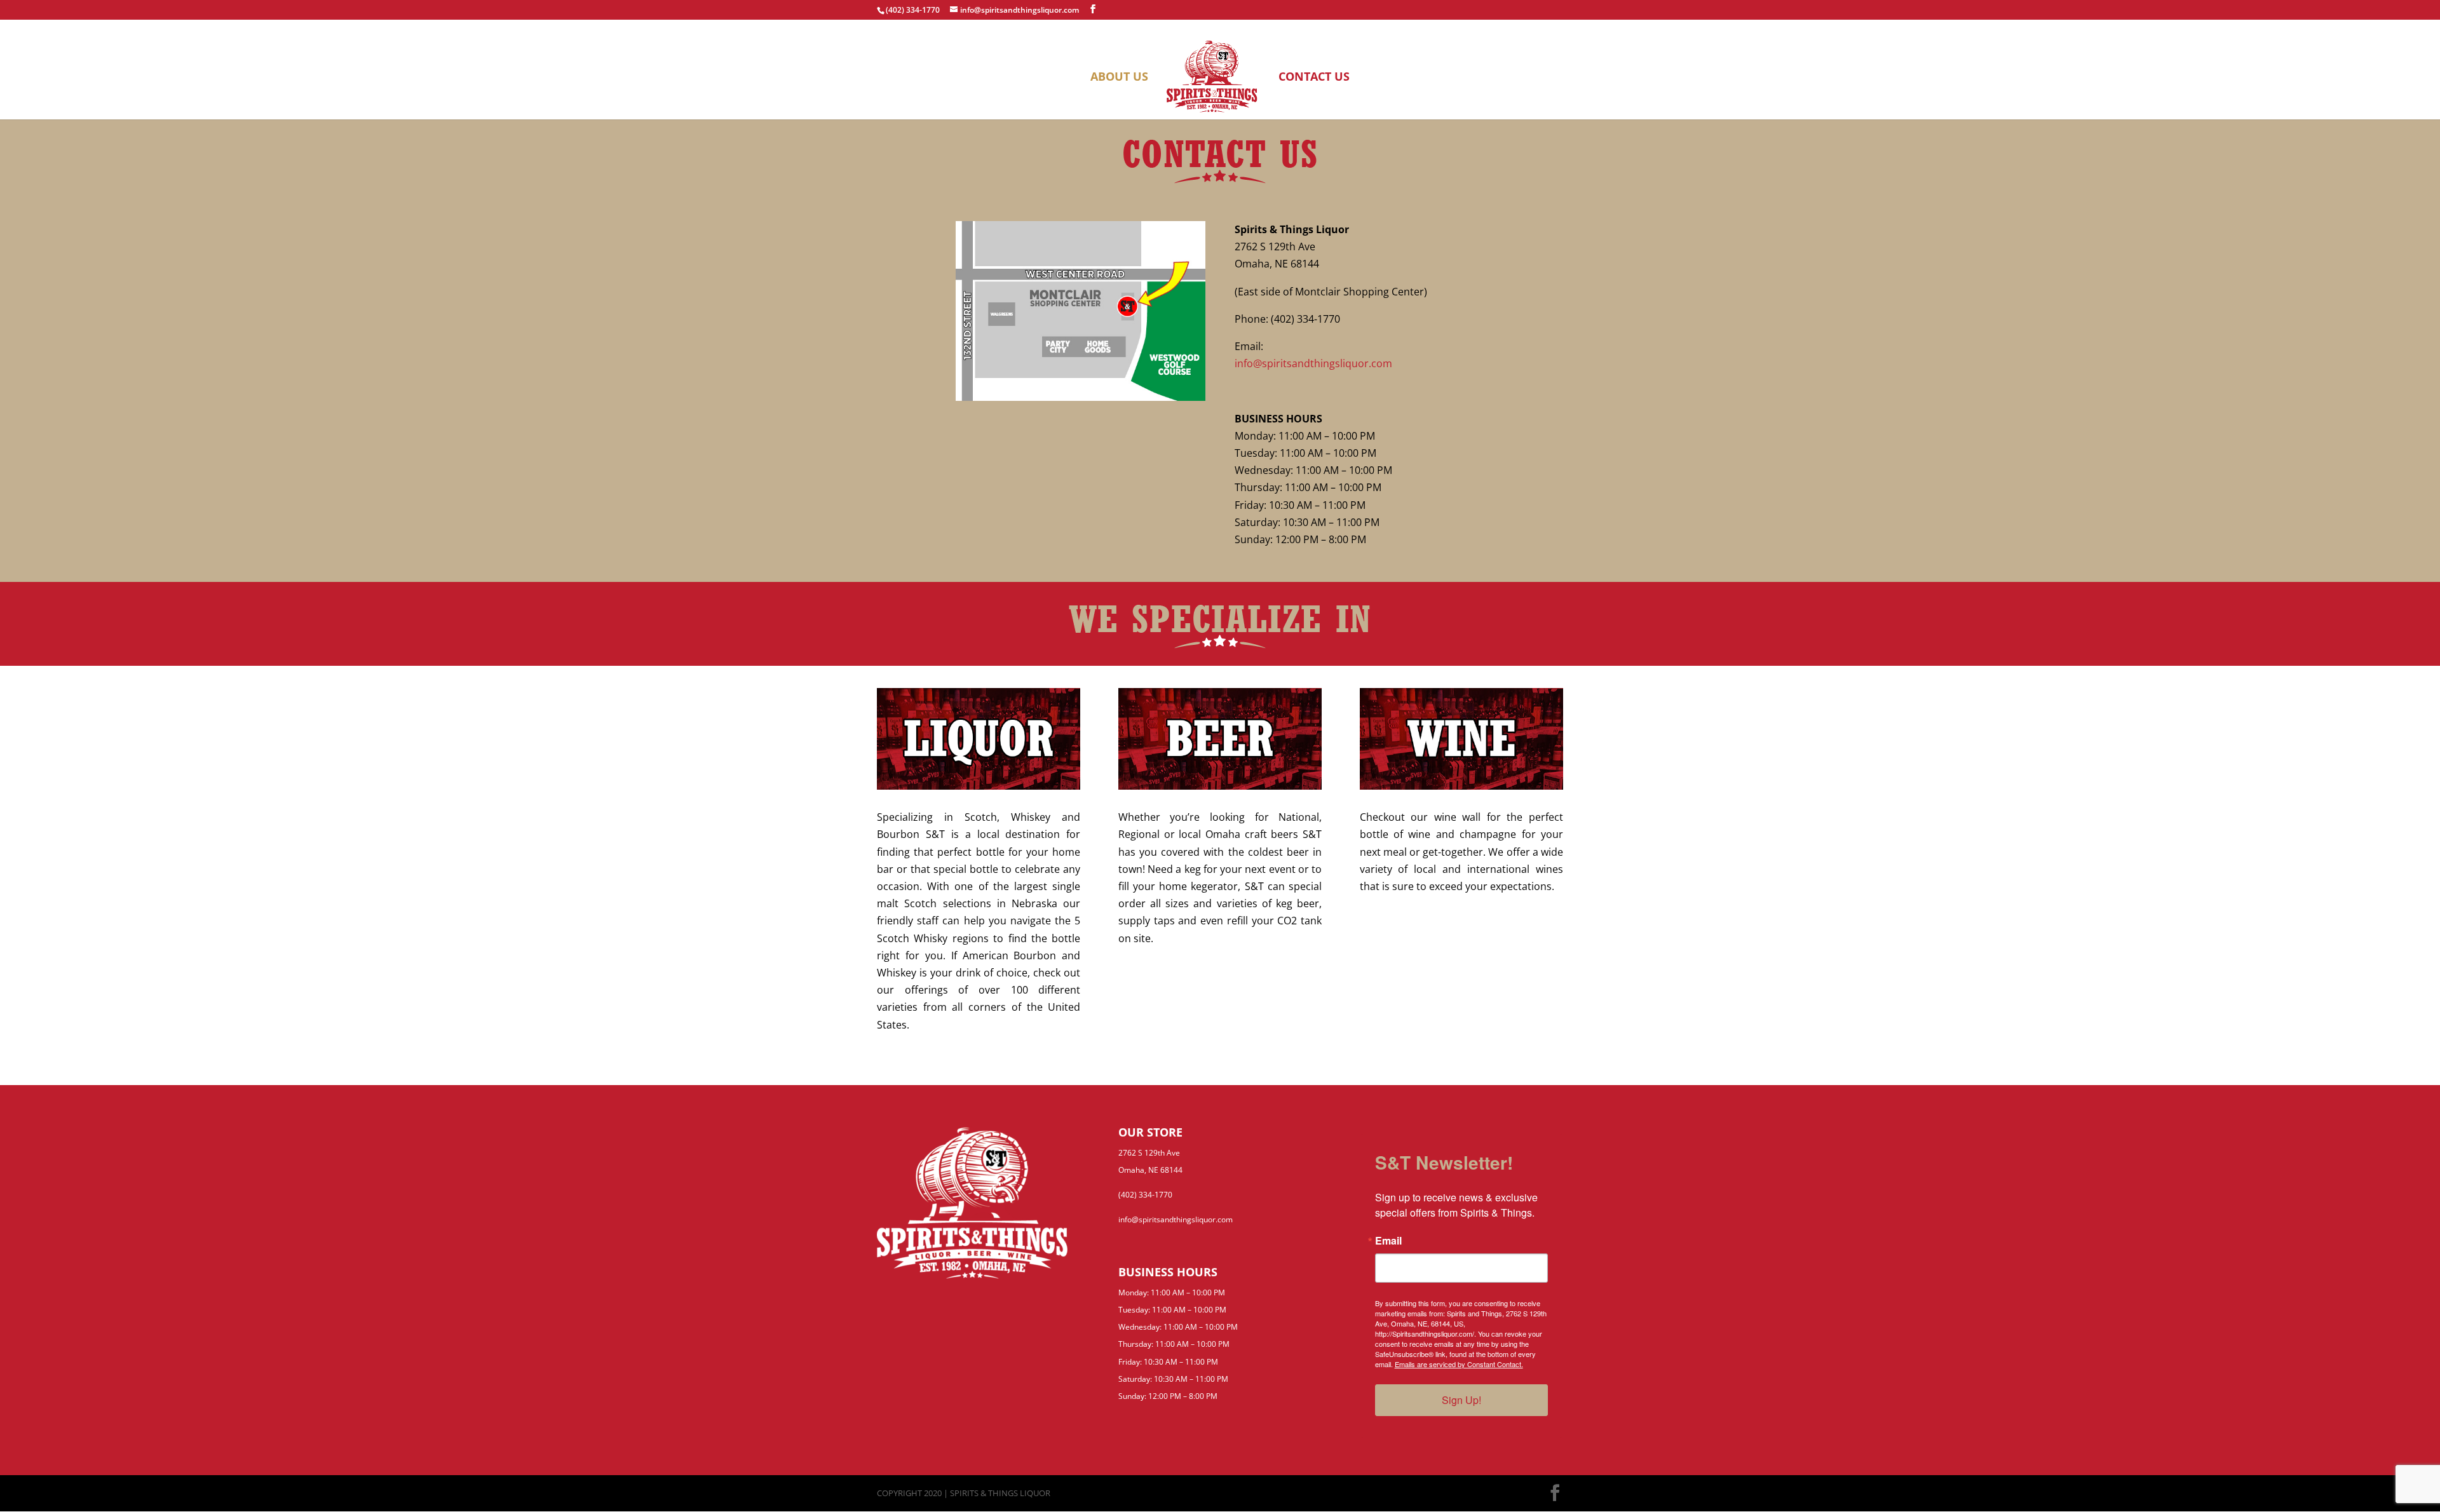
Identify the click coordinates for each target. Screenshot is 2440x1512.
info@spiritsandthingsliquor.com (1313, 363)
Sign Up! (1461, 1400)
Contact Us (1314, 78)
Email (1388, 1241)
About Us (1119, 78)
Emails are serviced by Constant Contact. (1459, 1364)
